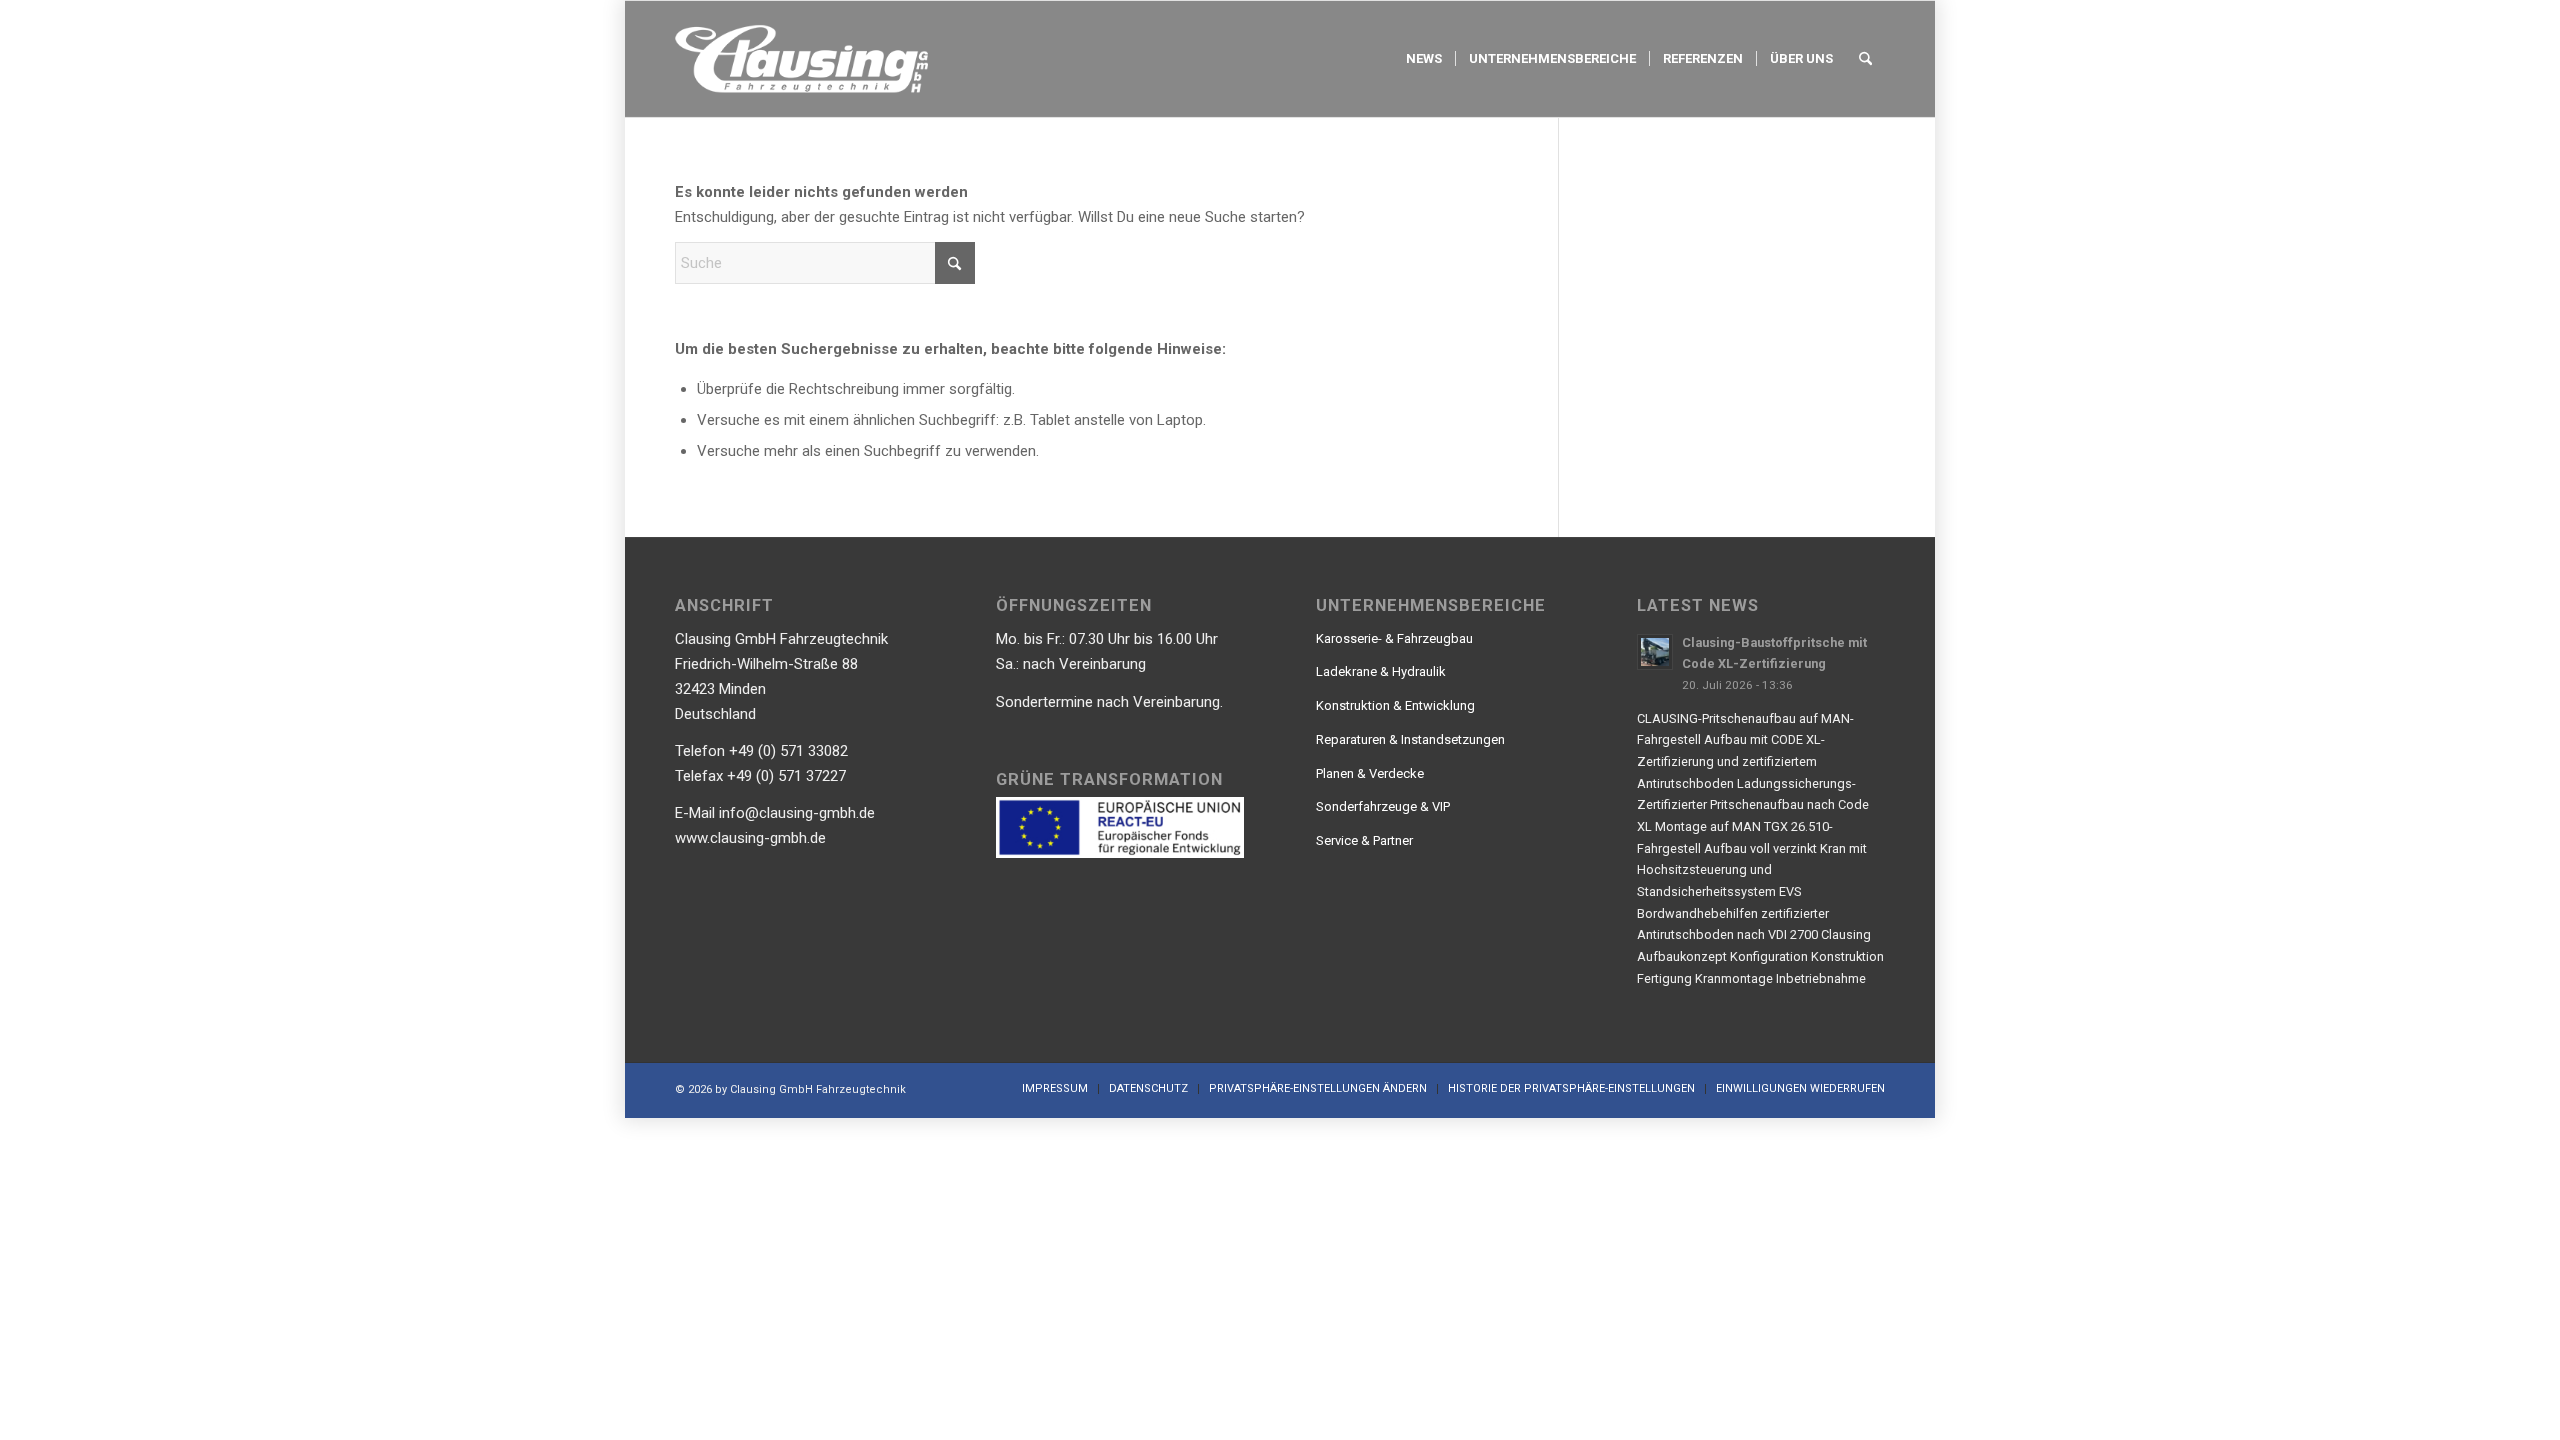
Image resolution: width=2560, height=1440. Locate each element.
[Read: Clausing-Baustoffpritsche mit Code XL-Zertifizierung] (1655, 652)
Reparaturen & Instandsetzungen (1410, 739)
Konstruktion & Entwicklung (1395, 705)
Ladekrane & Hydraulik (1381, 671)
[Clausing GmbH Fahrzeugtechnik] (801, 59)
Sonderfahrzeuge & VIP (1383, 806)
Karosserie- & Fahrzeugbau (1394, 638)
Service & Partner (1364, 840)
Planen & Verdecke (1370, 773)
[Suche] (1865, 59)
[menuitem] (1424, 59)
